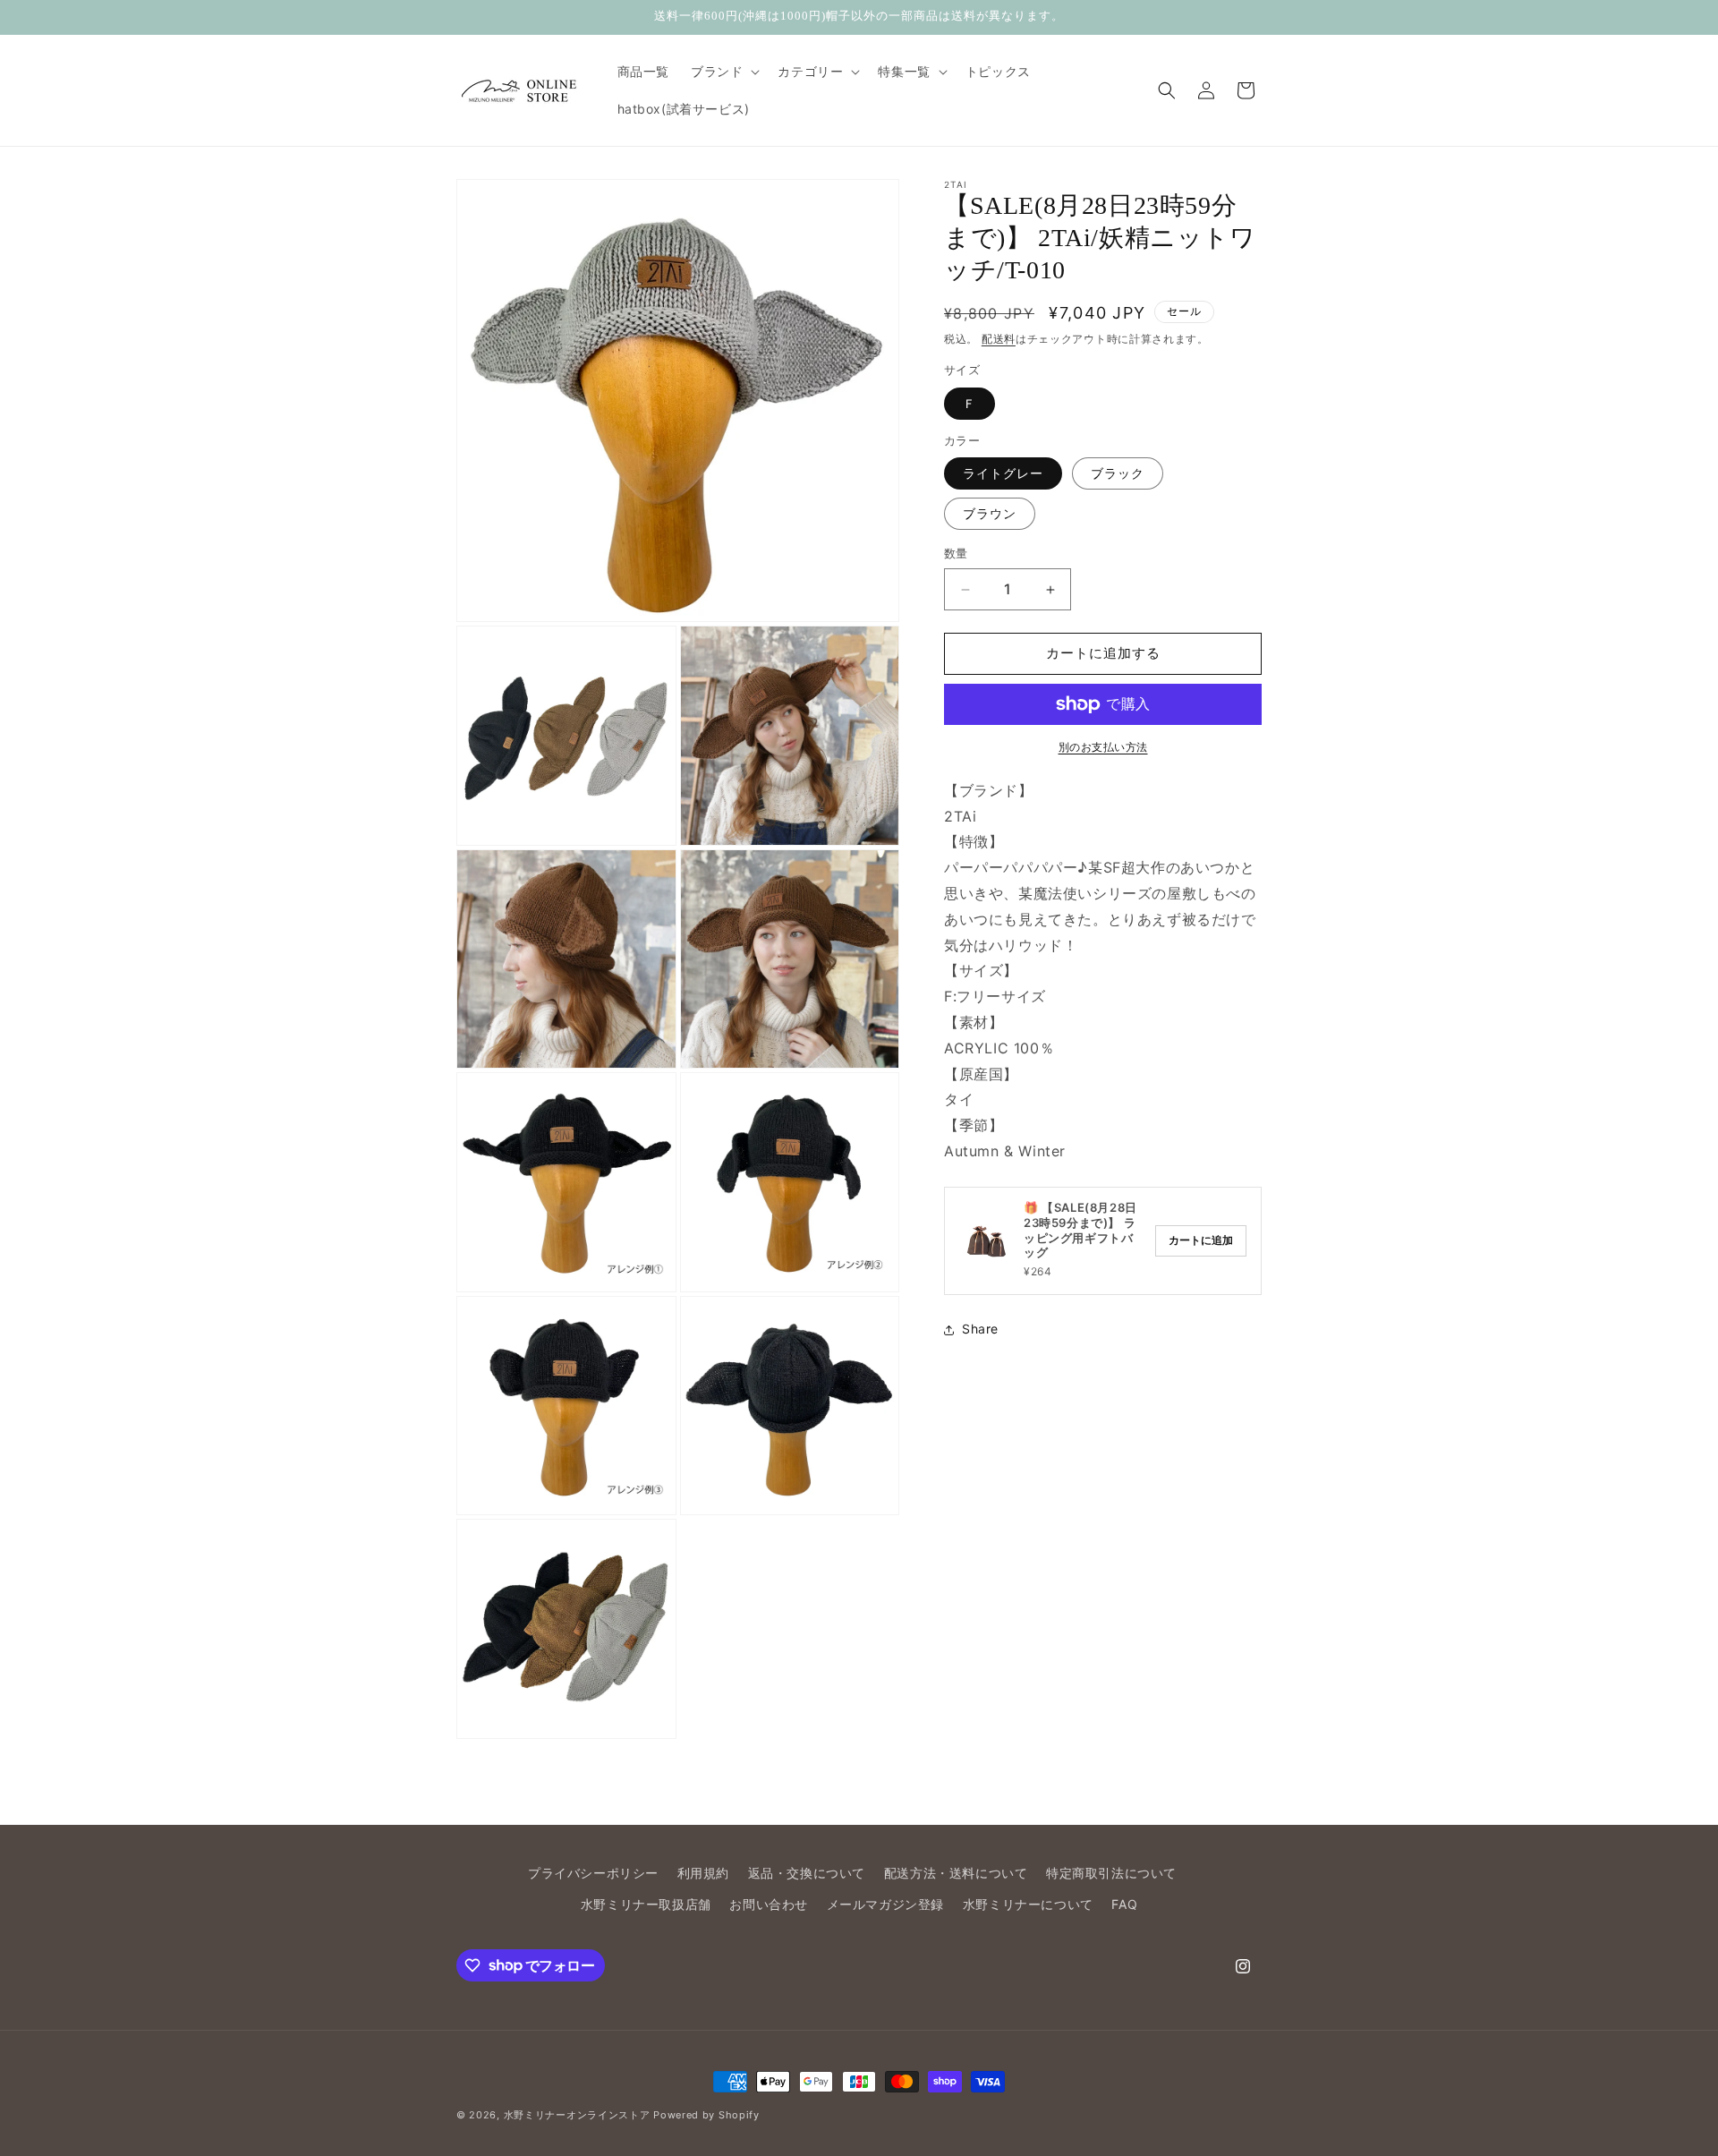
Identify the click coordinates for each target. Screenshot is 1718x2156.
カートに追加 (1201, 1240)
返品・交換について (807, 1873)
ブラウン (990, 514)
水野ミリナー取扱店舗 (646, 1904)
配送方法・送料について (956, 1873)
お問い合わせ (769, 1904)
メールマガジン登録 (885, 1904)
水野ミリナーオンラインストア (577, 2115)
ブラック (1118, 474)
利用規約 (703, 1873)
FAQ (1124, 1904)
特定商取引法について (1111, 1873)
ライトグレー (1003, 474)
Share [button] (980, 1329)
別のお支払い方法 (1103, 747)
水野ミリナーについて (1028, 1904)
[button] (723, 72)
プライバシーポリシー (593, 1873)
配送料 (999, 340)
